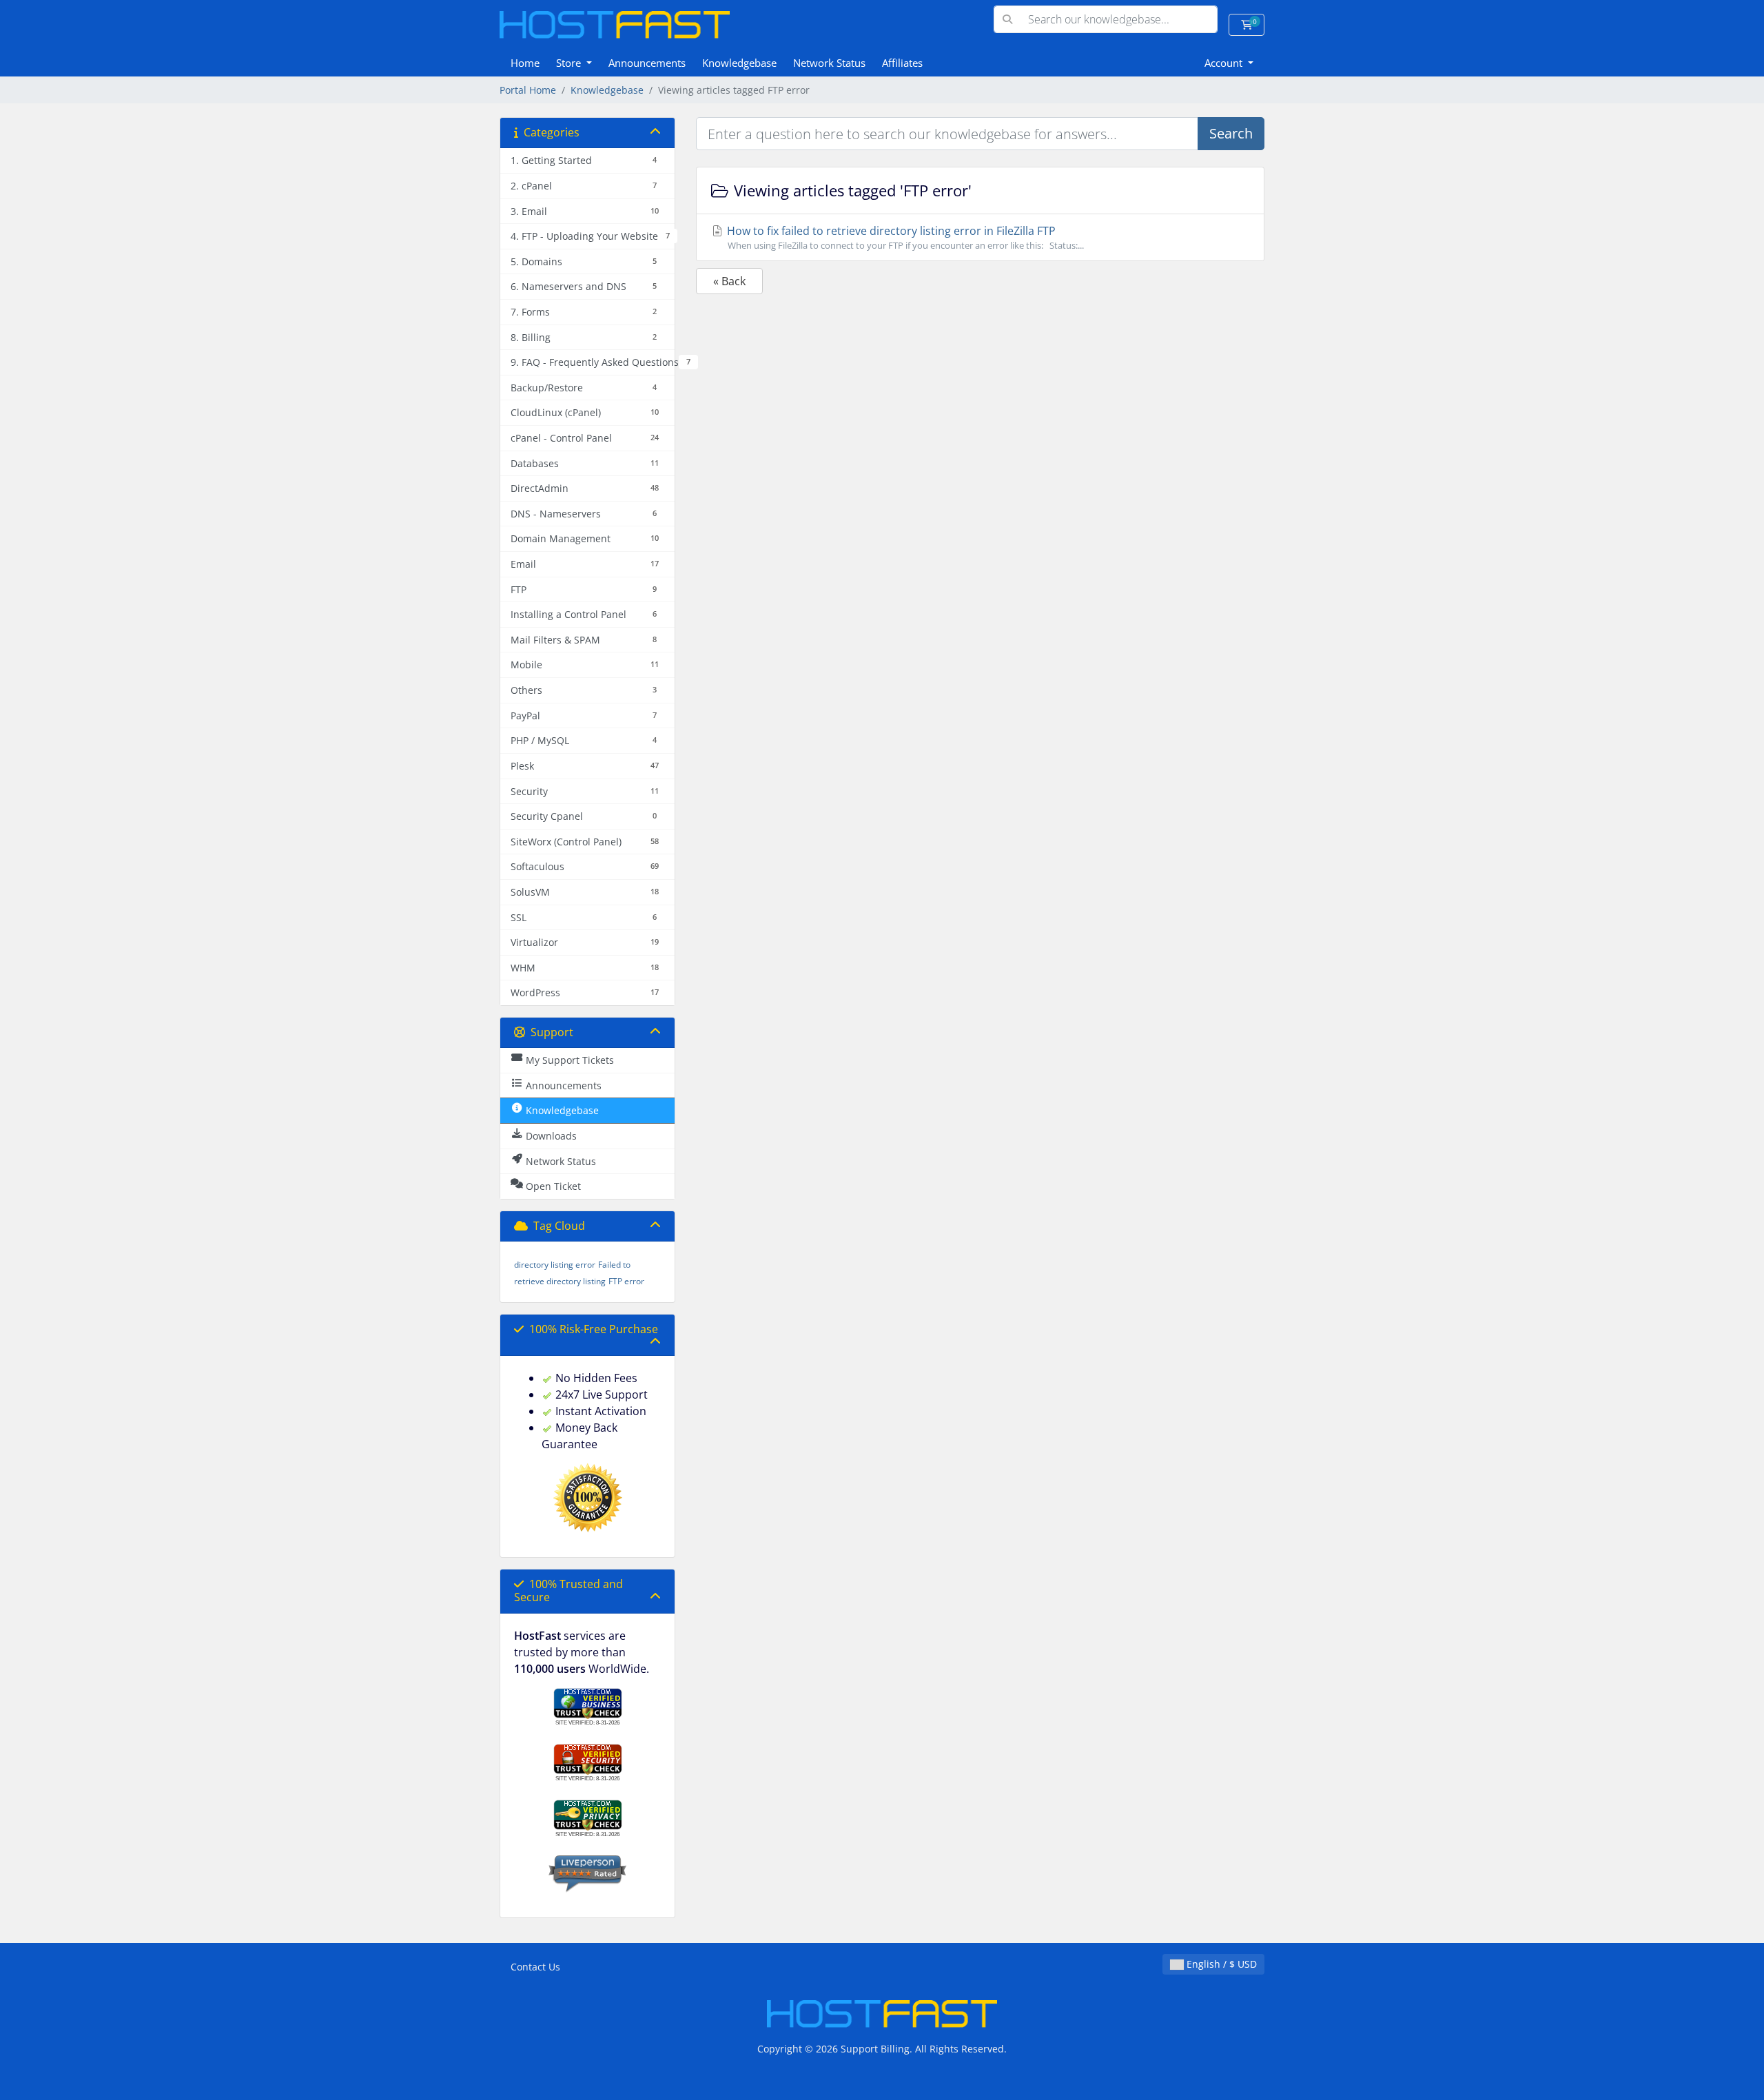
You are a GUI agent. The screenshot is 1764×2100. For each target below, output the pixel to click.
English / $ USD (1220, 1964)
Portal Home (528, 90)
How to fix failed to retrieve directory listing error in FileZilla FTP (904, 237)
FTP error (626, 1281)
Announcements (647, 63)
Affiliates (902, 63)
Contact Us (535, 1967)
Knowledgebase (739, 63)
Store (570, 63)
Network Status (829, 63)
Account (1225, 63)
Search (1231, 133)
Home (525, 63)
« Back (729, 281)
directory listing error (555, 1265)
